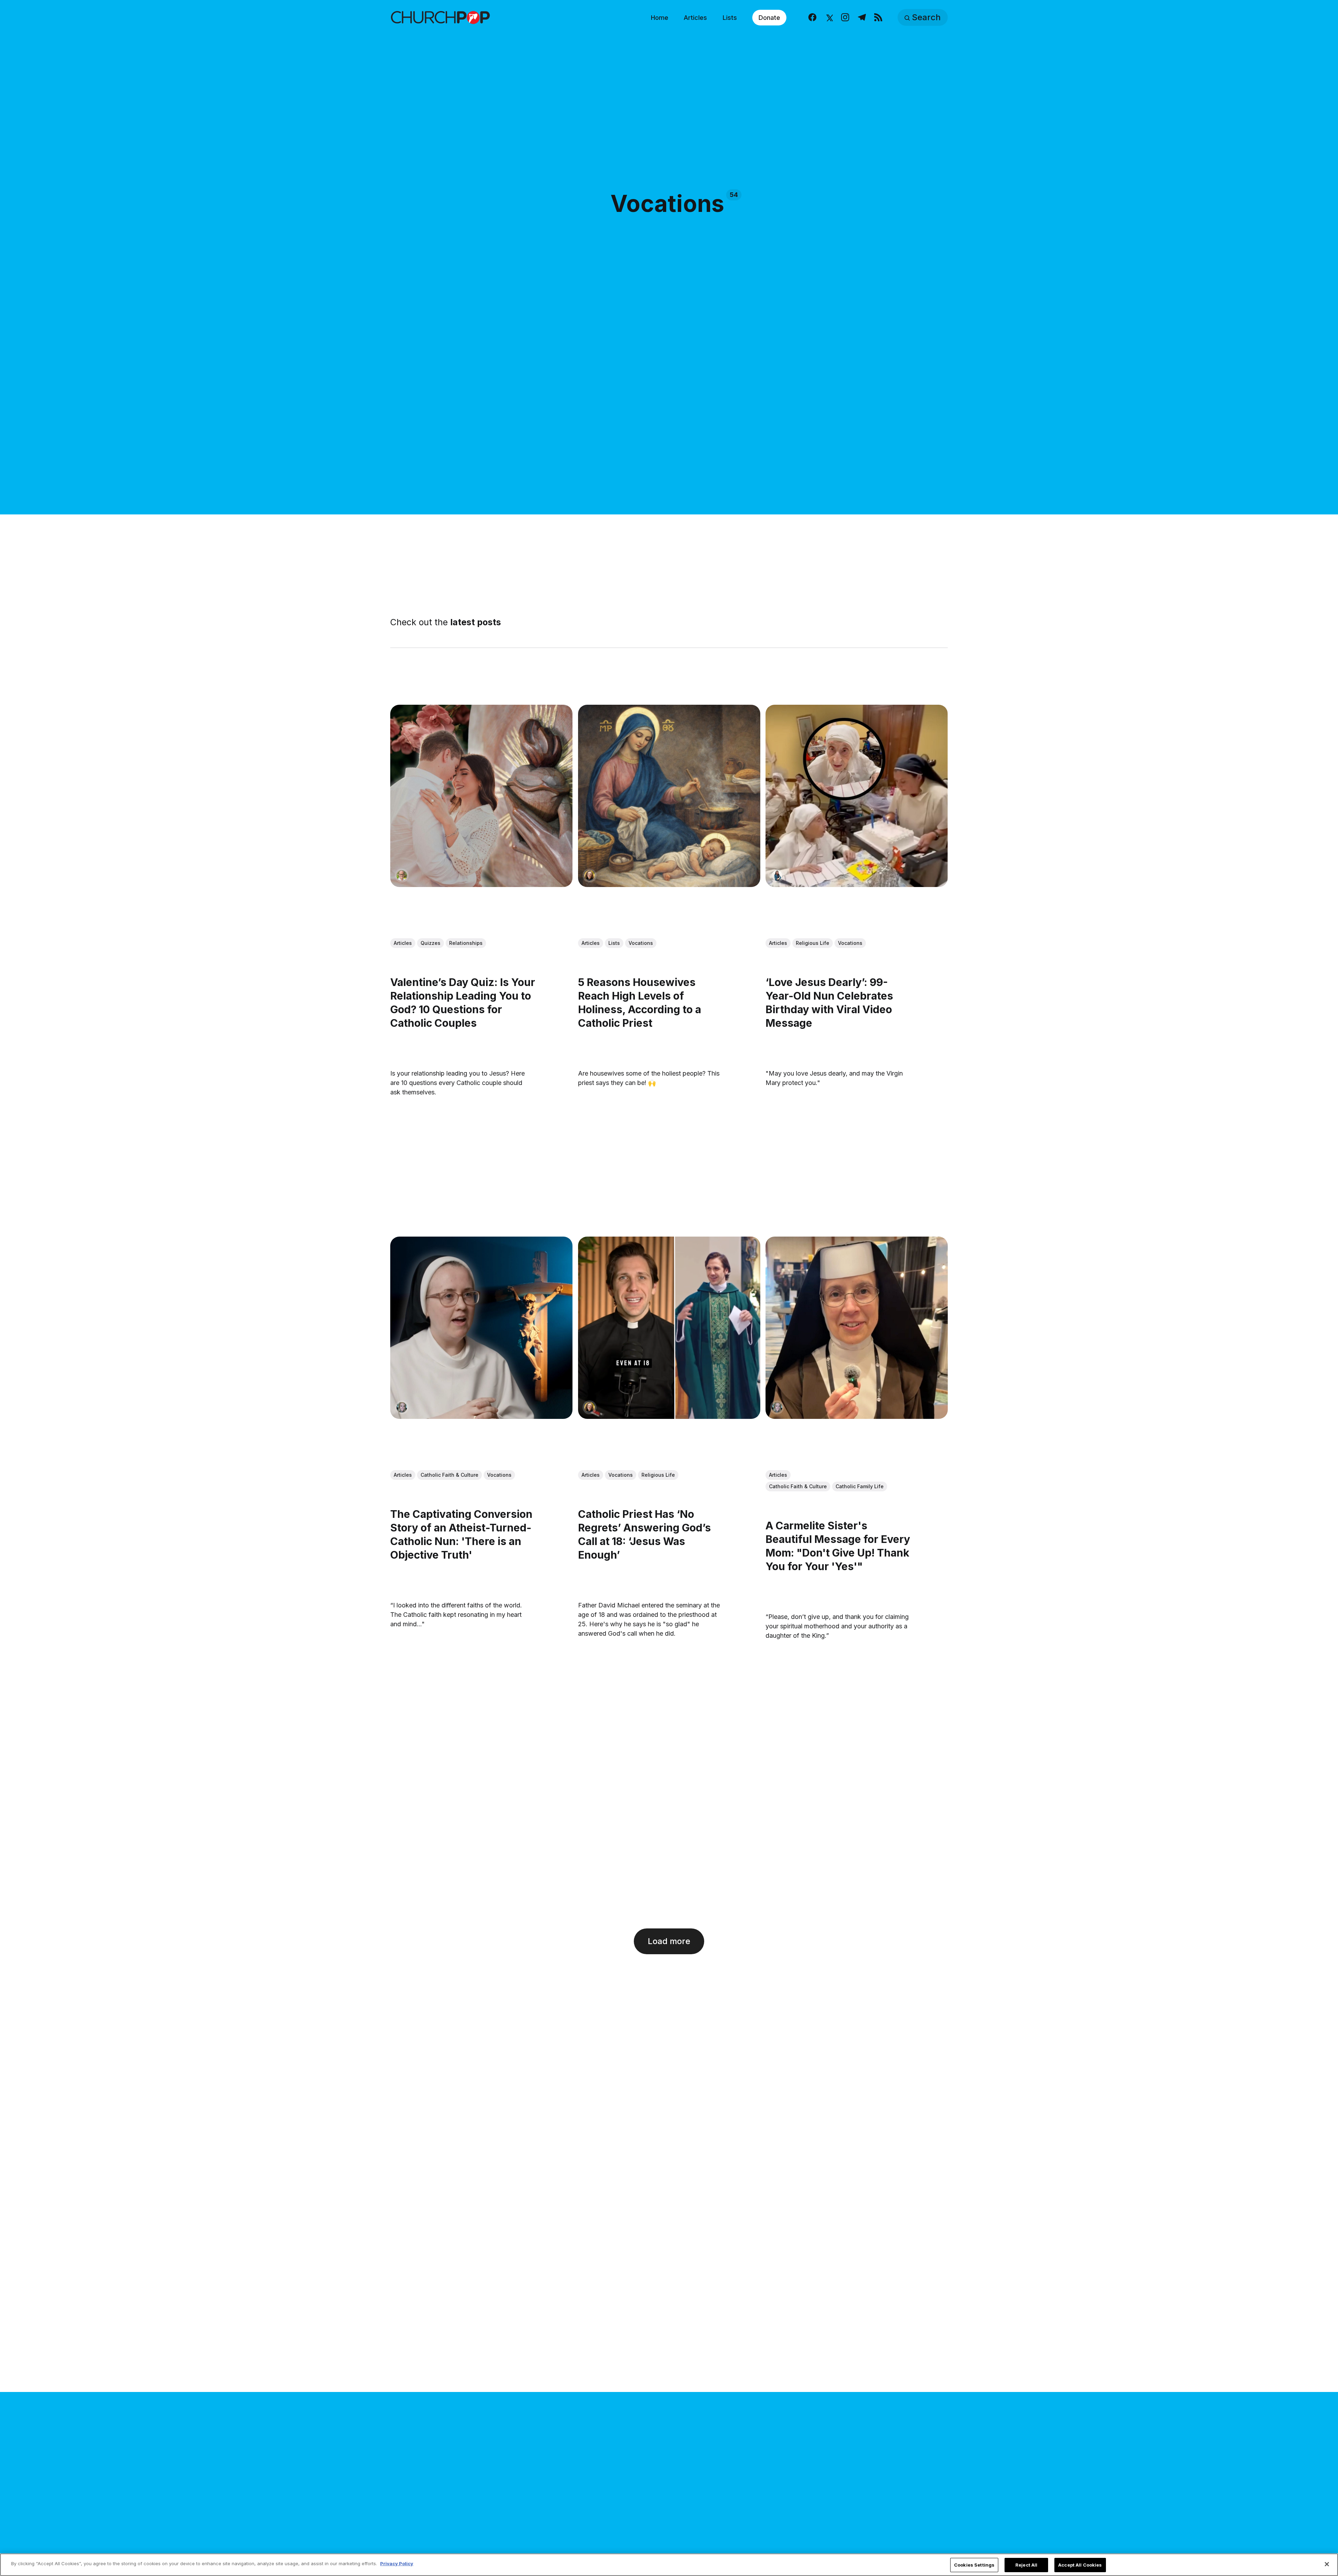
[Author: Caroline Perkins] (402, 1407)
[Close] (1327, 2564)
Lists (730, 18)
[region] (669, 2565)
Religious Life (813, 943)
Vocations (641, 943)
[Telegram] (862, 18)
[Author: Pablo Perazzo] (402, 875)
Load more (669, 1941)
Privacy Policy (397, 2563)
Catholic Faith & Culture (449, 1475)
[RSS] (878, 18)
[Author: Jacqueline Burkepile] (590, 875)
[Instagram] (845, 18)
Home (660, 18)
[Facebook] (812, 18)
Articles (695, 18)
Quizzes (430, 943)
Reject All (1026, 2565)
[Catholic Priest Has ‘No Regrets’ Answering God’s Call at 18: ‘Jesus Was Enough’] (669, 1327)
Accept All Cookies (1080, 2565)
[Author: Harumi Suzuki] (777, 875)
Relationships (466, 943)
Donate (769, 18)
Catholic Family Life (860, 1486)
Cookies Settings (974, 2565)
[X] (829, 18)
